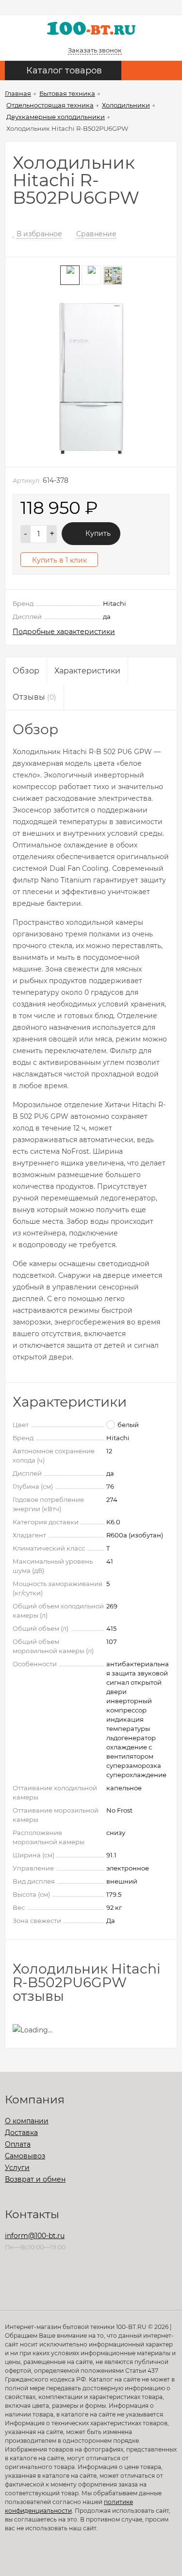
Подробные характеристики (64, 632)
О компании (27, 2121)
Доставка (21, 2133)
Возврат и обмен (35, 2179)
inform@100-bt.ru (35, 2236)
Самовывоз (25, 2156)
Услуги (17, 2168)
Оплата (18, 2144)
